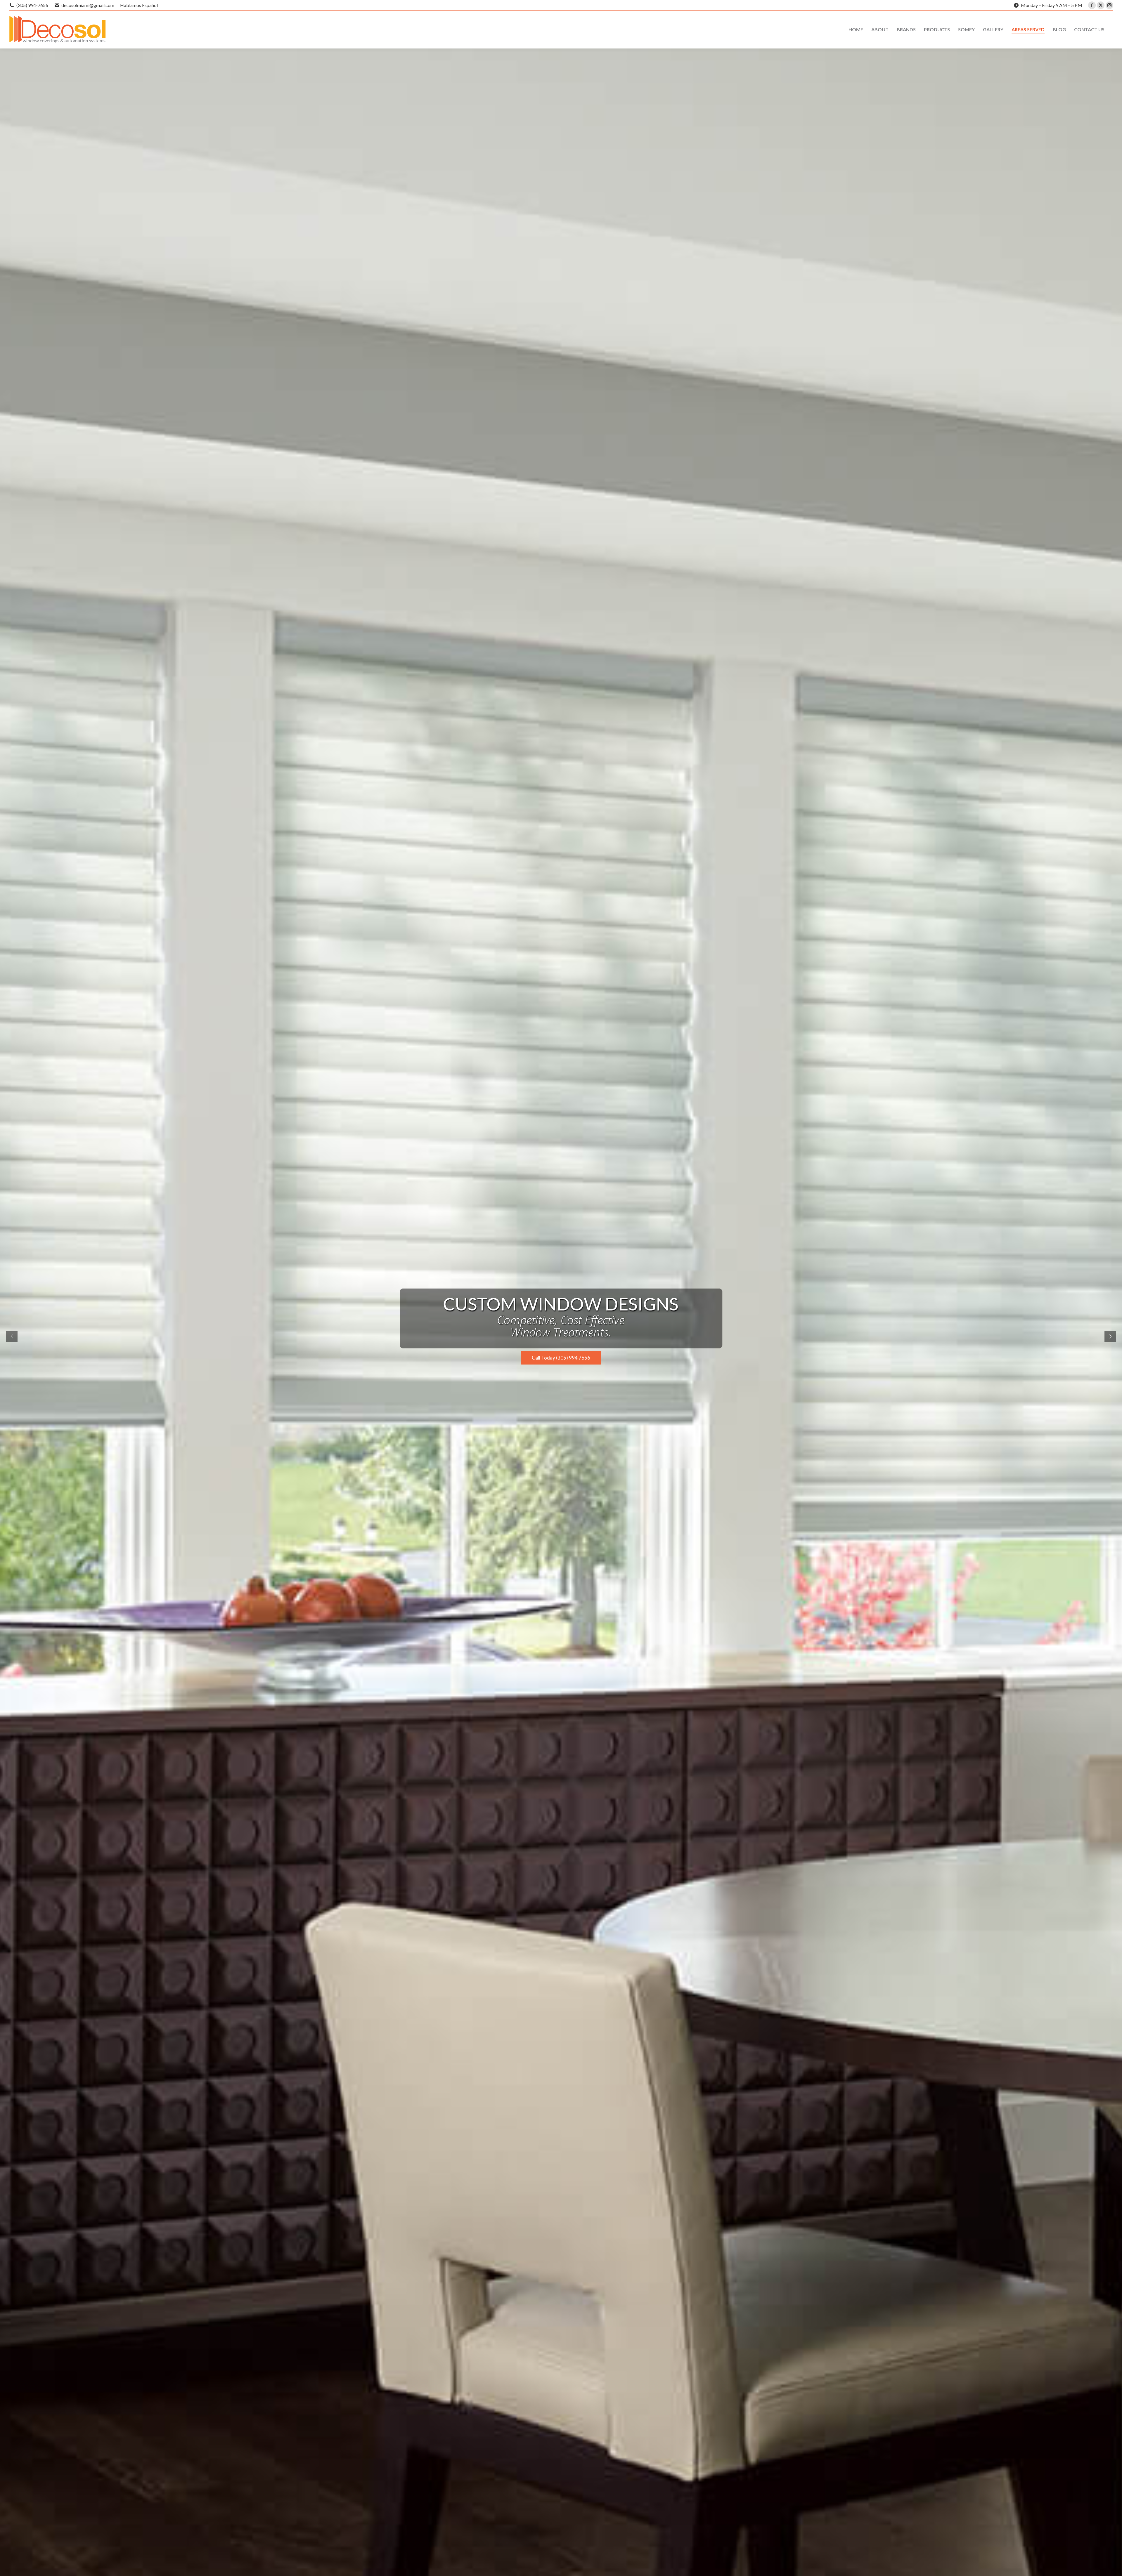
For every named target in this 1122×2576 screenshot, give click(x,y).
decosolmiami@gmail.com (88, 5)
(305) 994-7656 (32, 5)
